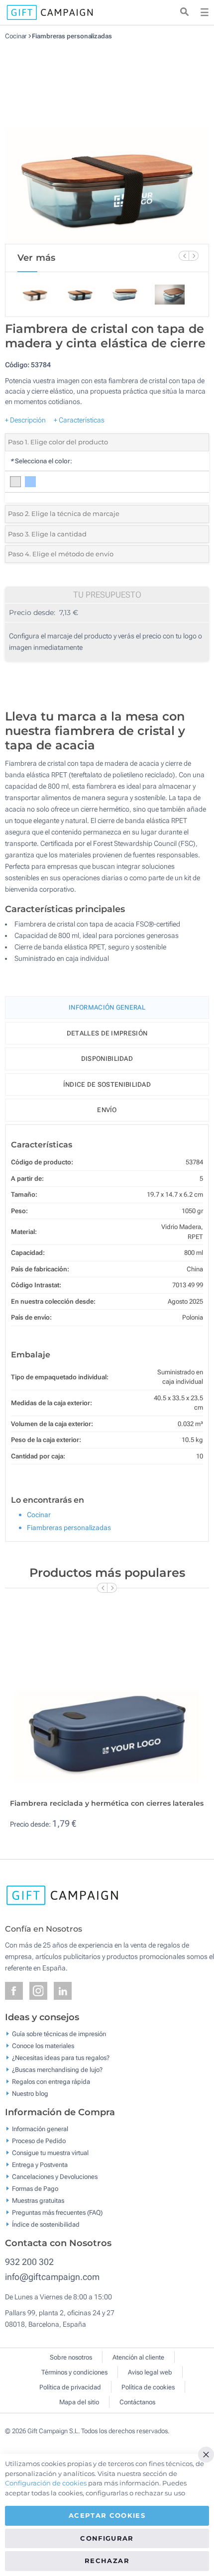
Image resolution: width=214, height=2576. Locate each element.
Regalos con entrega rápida (51, 2082)
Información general (40, 2129)
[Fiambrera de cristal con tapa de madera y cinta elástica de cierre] (107, 142)
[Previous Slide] (184, 256)
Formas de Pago (35, 2189)
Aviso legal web (150, 2372)
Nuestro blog (30, 2094)
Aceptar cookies (107, 2515)
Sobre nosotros (71, 2357)
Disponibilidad (107, 1059)
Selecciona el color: (41, 461)
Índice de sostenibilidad (107, 1084)
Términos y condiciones (74, 2372)
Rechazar (107, 2561)
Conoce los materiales (43, 2046)
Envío (107, 1110)
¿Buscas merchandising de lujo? (57, 2070)
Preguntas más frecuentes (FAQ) (57, 2213)
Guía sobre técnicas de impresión (59, 2034)
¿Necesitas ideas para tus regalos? (61, 2058)
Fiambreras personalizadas (72, 36)
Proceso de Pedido (39, 2141)
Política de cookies (148, 2387)
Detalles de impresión (107, 1033)
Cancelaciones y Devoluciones (55, 2177)
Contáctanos (137, 2402)
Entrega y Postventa (40, 2165)
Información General (107, 1007)
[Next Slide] (194, 256)
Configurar (107, 2538)
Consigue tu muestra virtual (50, 2153)
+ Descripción (25, 420)
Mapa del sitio (79, 2402)
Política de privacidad (70, 2387)
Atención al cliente (138, 2357)
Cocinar (16, 36)
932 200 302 (29, 2262)
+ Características (79, 420)
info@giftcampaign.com (52, 2277)
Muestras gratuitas (38, 2201)
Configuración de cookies (46, 2483)
